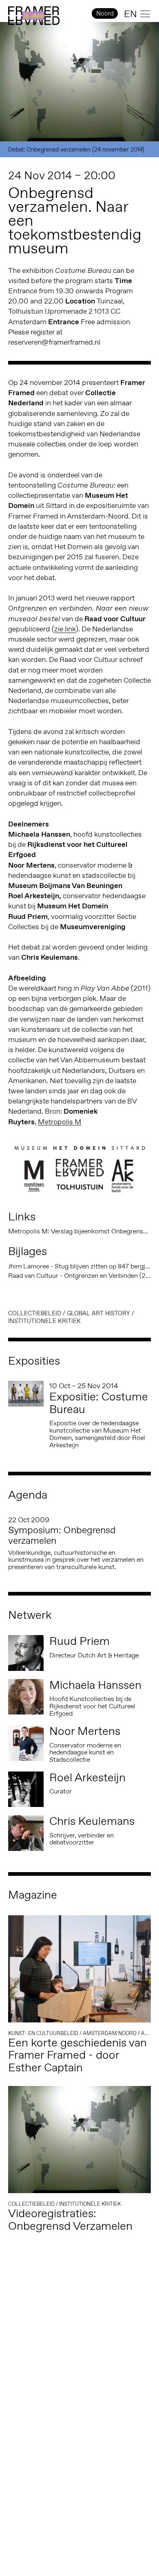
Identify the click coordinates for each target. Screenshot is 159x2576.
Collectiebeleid (35, 1313)
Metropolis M (60, 1122)
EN (130, 14)
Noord (105, 13)
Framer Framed (34, 16)
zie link (65, 629)
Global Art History (98, 1313)
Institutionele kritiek (44, 1321)
